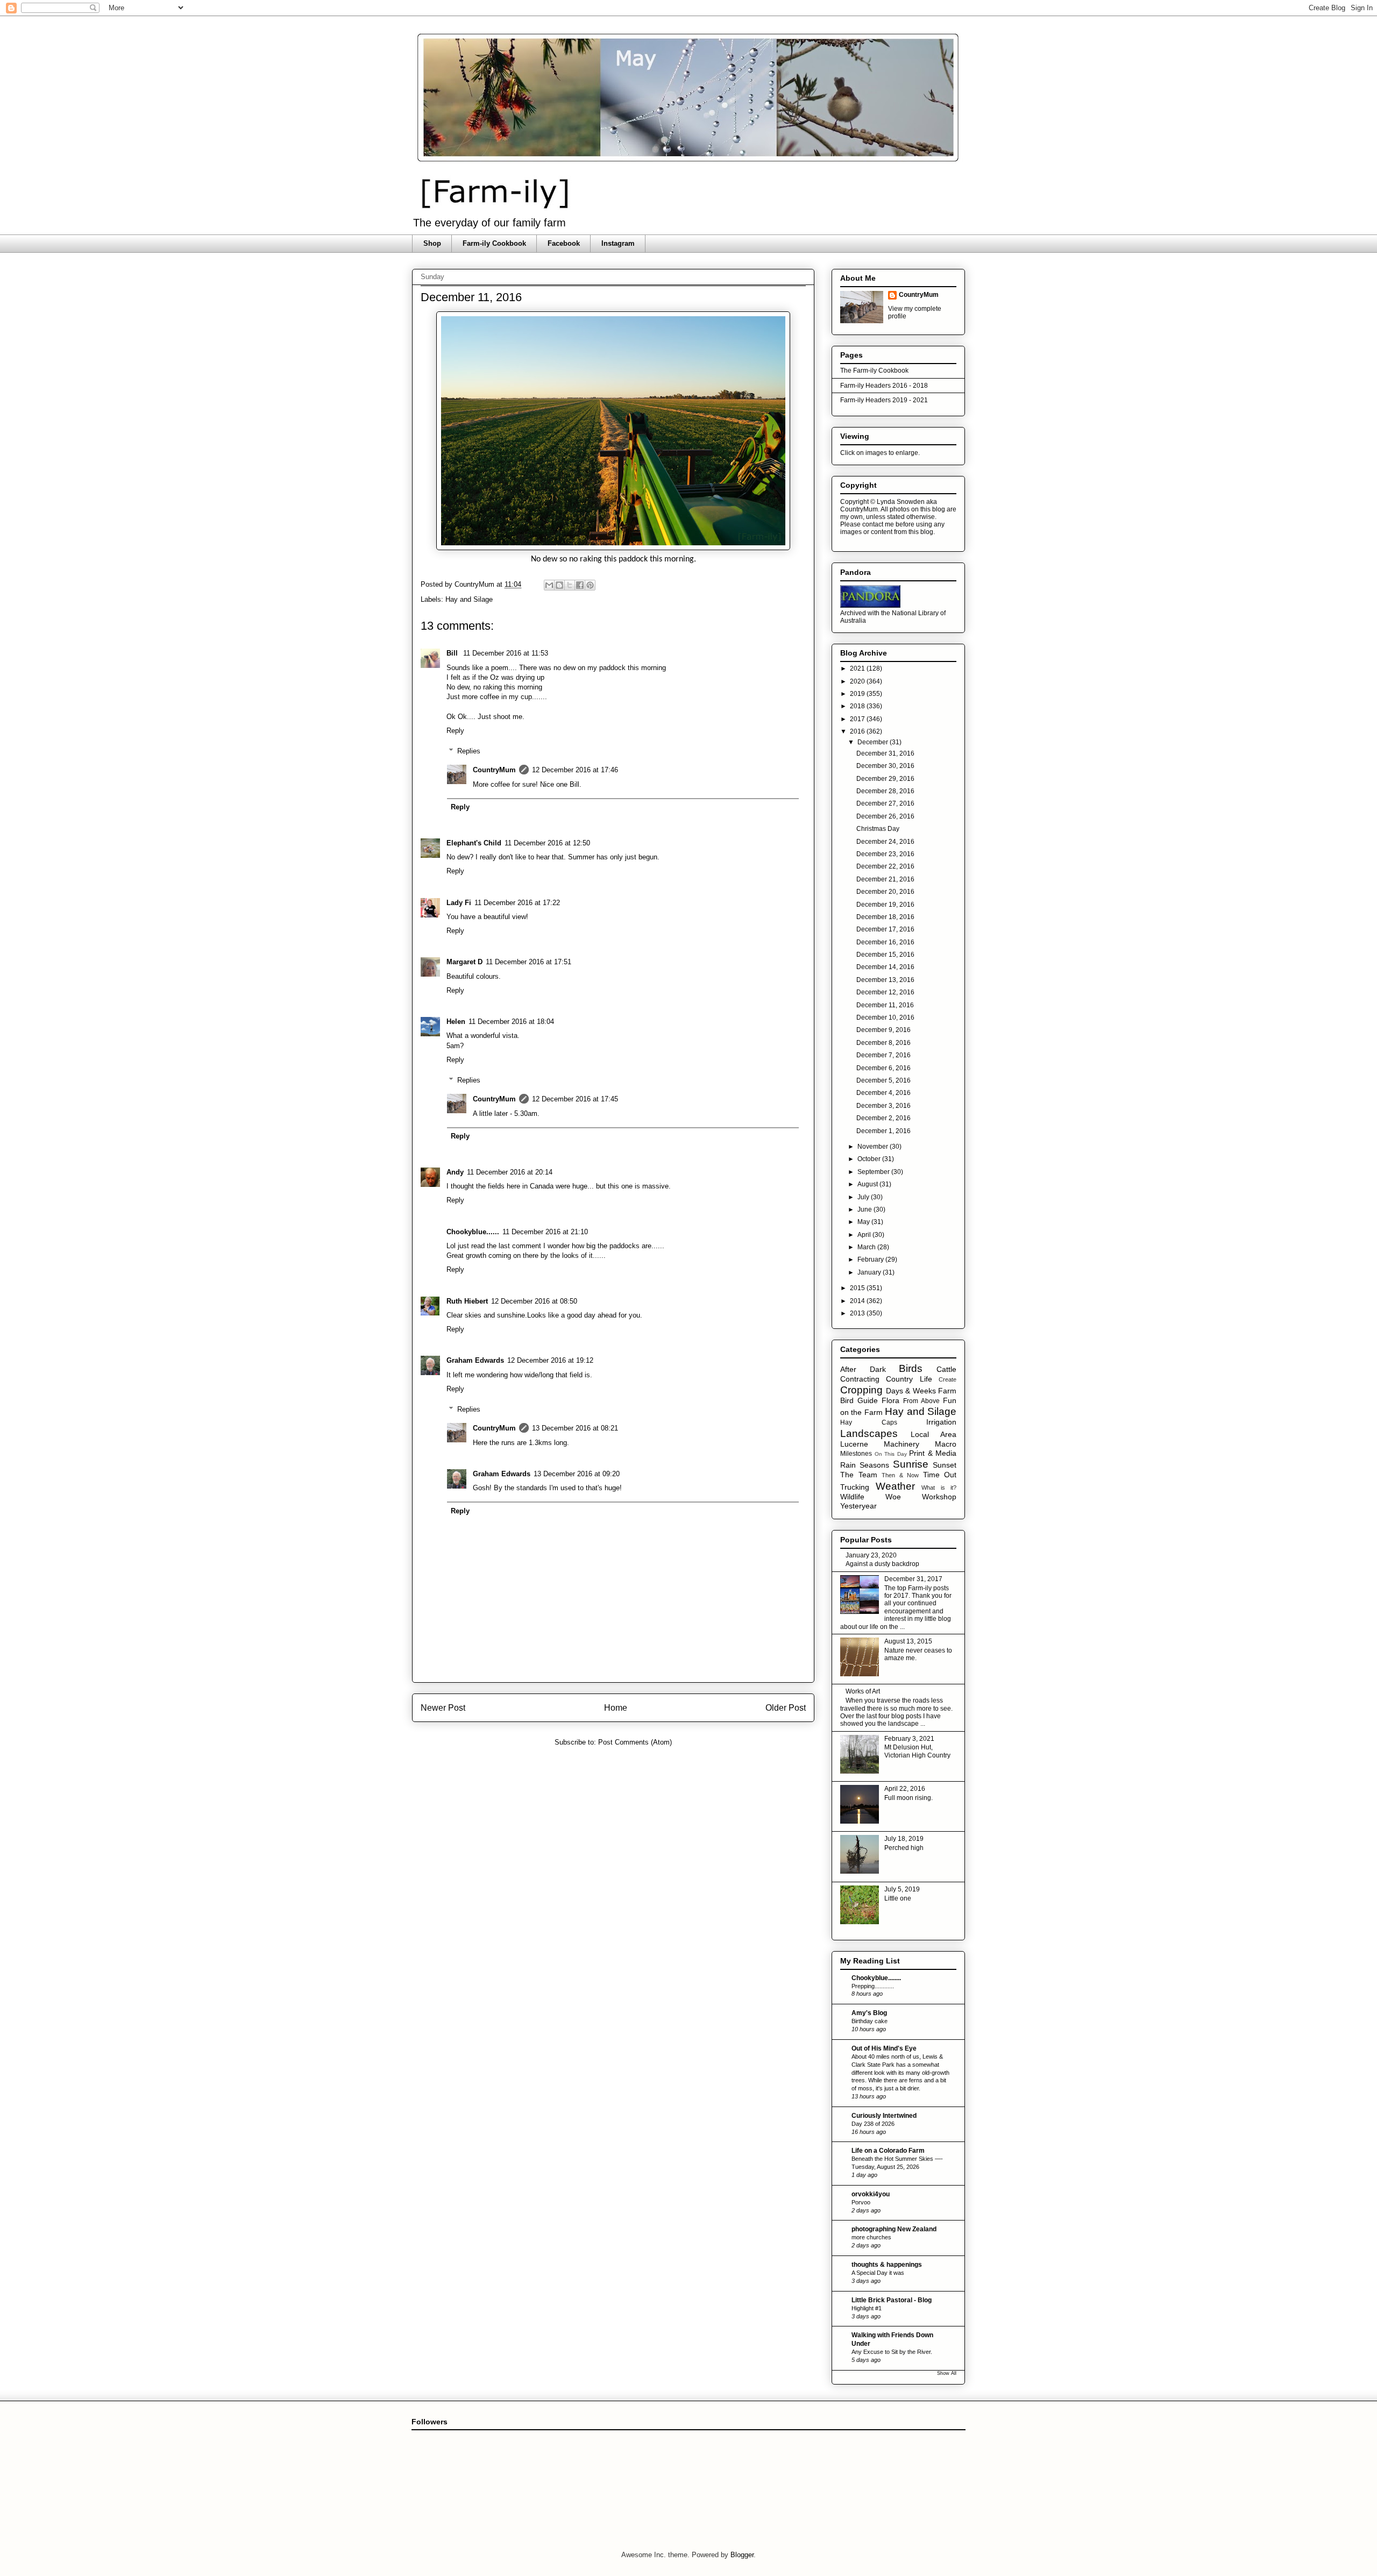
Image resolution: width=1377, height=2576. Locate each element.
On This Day (891, 1454)
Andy (455, 1172)
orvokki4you (871, 2194)
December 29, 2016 (885, 779)
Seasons (874, 1465)
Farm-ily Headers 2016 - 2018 (884, 386)
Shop (432, 243)
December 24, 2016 (885, 842)
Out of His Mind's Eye (884, 2048)
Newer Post (443, 1708)
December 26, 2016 (885, 816)
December (874, 742)
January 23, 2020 (871, 1555)
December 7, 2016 (883, 1055)
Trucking (855, 1487)
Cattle (946, 1369)
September (874, 1172)
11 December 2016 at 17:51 (528, 962)
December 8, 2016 (883, 1043)
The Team (859, 1475)
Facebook (564, 243)
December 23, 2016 (885, 854)
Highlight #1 (867, 2308)
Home (616, 1708)
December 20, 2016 (885, 892)
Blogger (742, 2555)
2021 (858, 668)
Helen (456, 1022)
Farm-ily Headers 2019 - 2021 (884, 400)
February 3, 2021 (909, 1739)
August (868, 1184)
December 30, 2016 (885, 766)
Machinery (902, 1444)
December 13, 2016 (885, 980)
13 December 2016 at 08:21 (575, 1428)
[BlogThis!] (559, 585)
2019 (858, 694)
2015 (858, 1288)
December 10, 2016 (885, 1017)
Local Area (934, 1434)
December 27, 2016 (885, 803)
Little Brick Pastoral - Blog (892, 2300)
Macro (946, 1444)
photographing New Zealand (894, 2229)
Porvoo (861, 2202)
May (864, 1222)
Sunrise (911, 1464)
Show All (947, 2373)
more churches (871, 2237)
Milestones (856, 1454)
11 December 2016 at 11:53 (506, 653)
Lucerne (854, 1444)
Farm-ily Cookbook (494, 243)
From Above (921, 1401)
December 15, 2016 (885, 955)
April (865, 1235)
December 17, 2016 (885, 929)
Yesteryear (858, 1506)
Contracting (860, 1379)
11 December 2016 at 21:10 (545, 1232)
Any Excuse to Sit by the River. (892, 2352)
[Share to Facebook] (580, 585)
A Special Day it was (878, 2273)
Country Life (909, 1379)
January (870, 1272)
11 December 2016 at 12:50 (547, 843)
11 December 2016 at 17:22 (517, 903)
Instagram (618, 243)
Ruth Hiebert (467, 1301)
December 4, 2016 (883, 1093)
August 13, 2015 (908, 1641)
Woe (893, 1497)
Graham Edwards (475, 1360)
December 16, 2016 (885, 942)
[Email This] (549, 585)
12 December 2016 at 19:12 (550, 1360)
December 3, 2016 (883, 1106)
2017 (858, 719)
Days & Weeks (911, 1391)
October (870, 1159)
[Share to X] (570, 585)
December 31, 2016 (885, 753)
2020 (858, 681)
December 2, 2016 (883, 1118)
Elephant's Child (474, 843)
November (874, 1147)
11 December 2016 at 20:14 (510, 1172)
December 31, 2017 (913, 1579)
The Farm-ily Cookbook (874, 371)
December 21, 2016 (885, 879)
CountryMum (494, 770)
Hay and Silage (469, 599)
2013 (858, 1313)
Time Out (940, 1475)
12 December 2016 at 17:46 (575, 770)
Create (947, 1379)
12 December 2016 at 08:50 (534, 1301)
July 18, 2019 (904, 1839)
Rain (848, 1465)
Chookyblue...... (473, 1232)
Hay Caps (869, 1422)
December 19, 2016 (885, 905)
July (864, 1197)
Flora (890, 1400)
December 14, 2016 (885, 967)
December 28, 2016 (885, 791)
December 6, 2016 (883, 1068)
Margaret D (464, 962)
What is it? (939, 1488)
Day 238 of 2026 (873, 2124)
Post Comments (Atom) (635, 1742)
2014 (858, 1301)
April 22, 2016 (905, 1789)
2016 (858, 731)
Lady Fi (459, 903)
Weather (895, 1486)
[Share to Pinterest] (590, 585)
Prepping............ (873, 1986)
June (865, 1209)
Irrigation (941, 1422)
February (871, 1259)
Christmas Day (878, 829)
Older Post (786, 1708)
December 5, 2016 (883, 1080)
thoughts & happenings (887, 2265)
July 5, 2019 (902, 1889)
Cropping (861, 1390)
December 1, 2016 (883, 1131)
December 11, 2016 (885, 1005)
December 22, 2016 (885, 866)
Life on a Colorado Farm (888, 2151)
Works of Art (863, 1691)
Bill (453, 653)
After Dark (863, 1369)
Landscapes (869, 1433)
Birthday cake (870, 2021)
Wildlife (852, 1497)
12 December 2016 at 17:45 (575, 1099)
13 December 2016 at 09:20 (577, 1474)
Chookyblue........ (876, 1978)
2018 (858, 706)
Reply (455, 731)
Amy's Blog (869, 2013)
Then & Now (900, 1475)
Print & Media (933, 1453)
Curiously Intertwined (884, 2116)
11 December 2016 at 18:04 (511, 1022)
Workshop (939, 1497)
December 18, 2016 (885, 917)
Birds (911, 1368)
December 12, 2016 (885, 992)
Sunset (945, 1465)
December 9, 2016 (883, 1030)
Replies (469, 751)
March (867, 1247)
